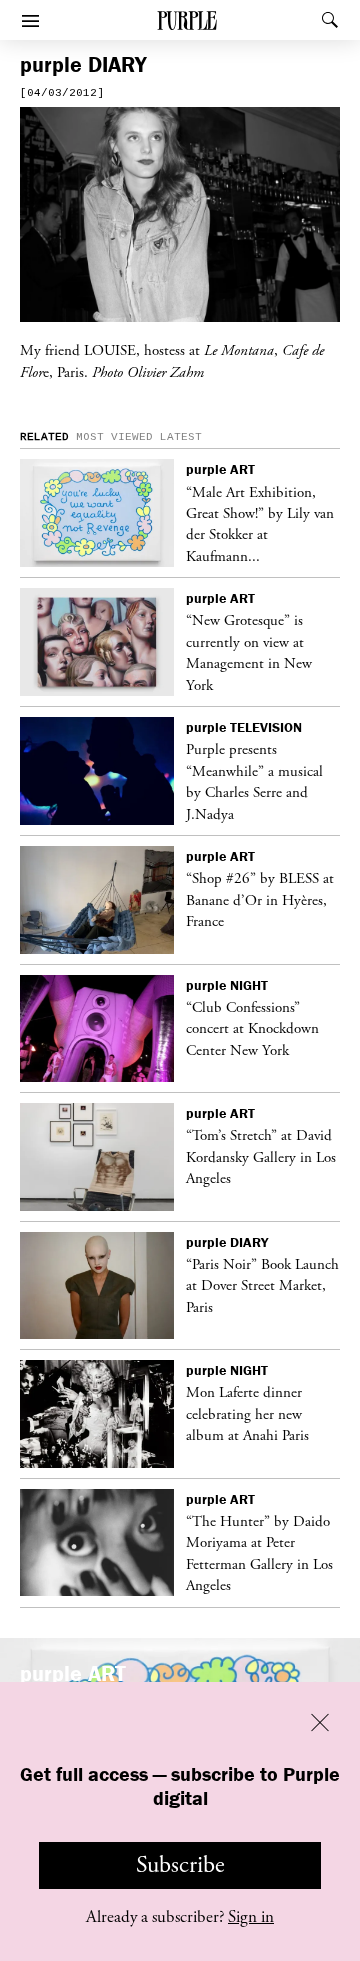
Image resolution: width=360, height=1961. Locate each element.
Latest (181, 437)
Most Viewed (114, 437)
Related (44, 437)
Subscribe (180, 1865)
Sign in (251, 1917)
